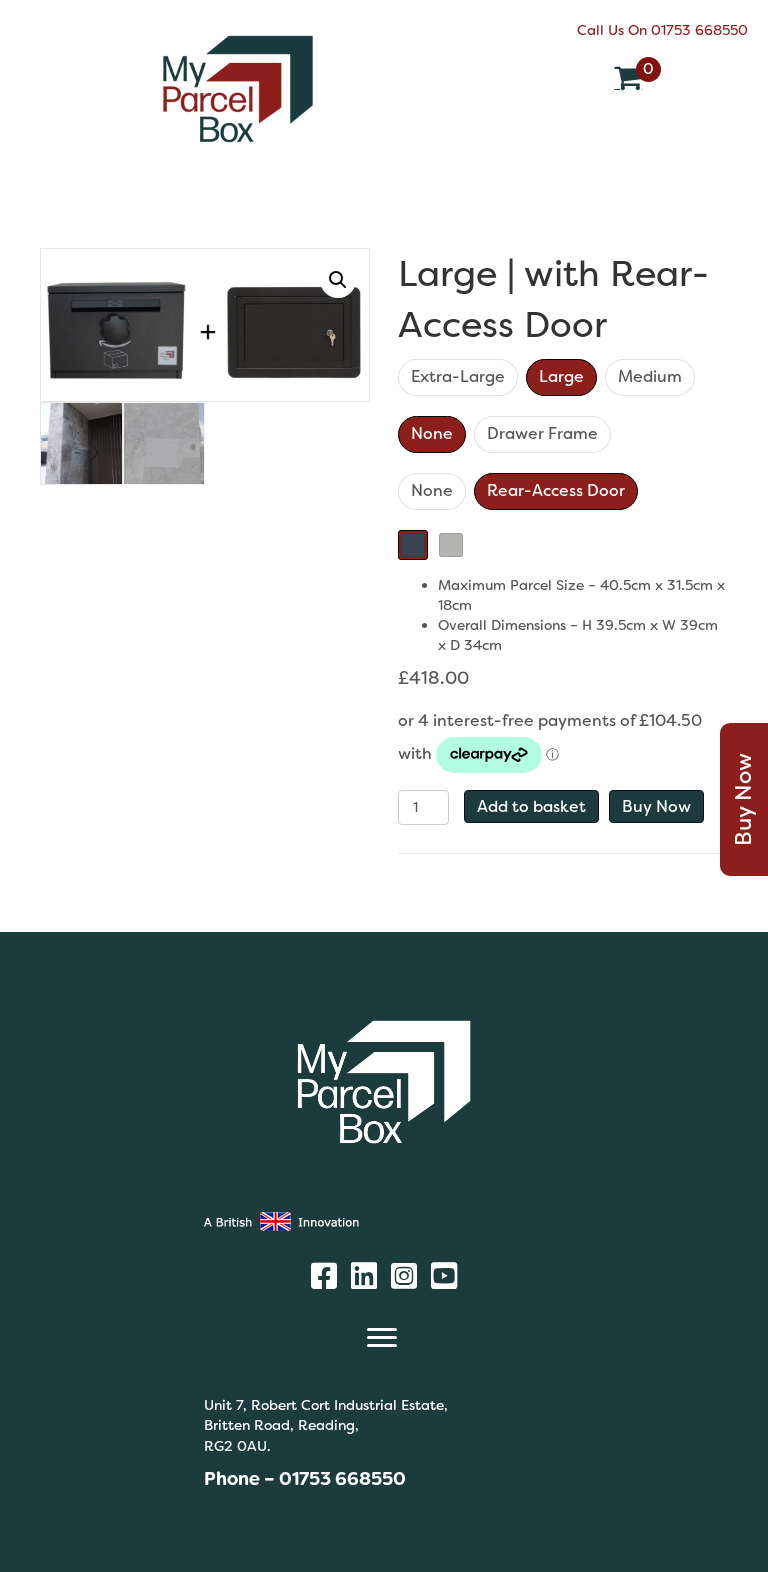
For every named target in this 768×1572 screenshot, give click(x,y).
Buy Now (656, 806)
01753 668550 (699, 30)
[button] (338, 280)
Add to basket (531, 806)
